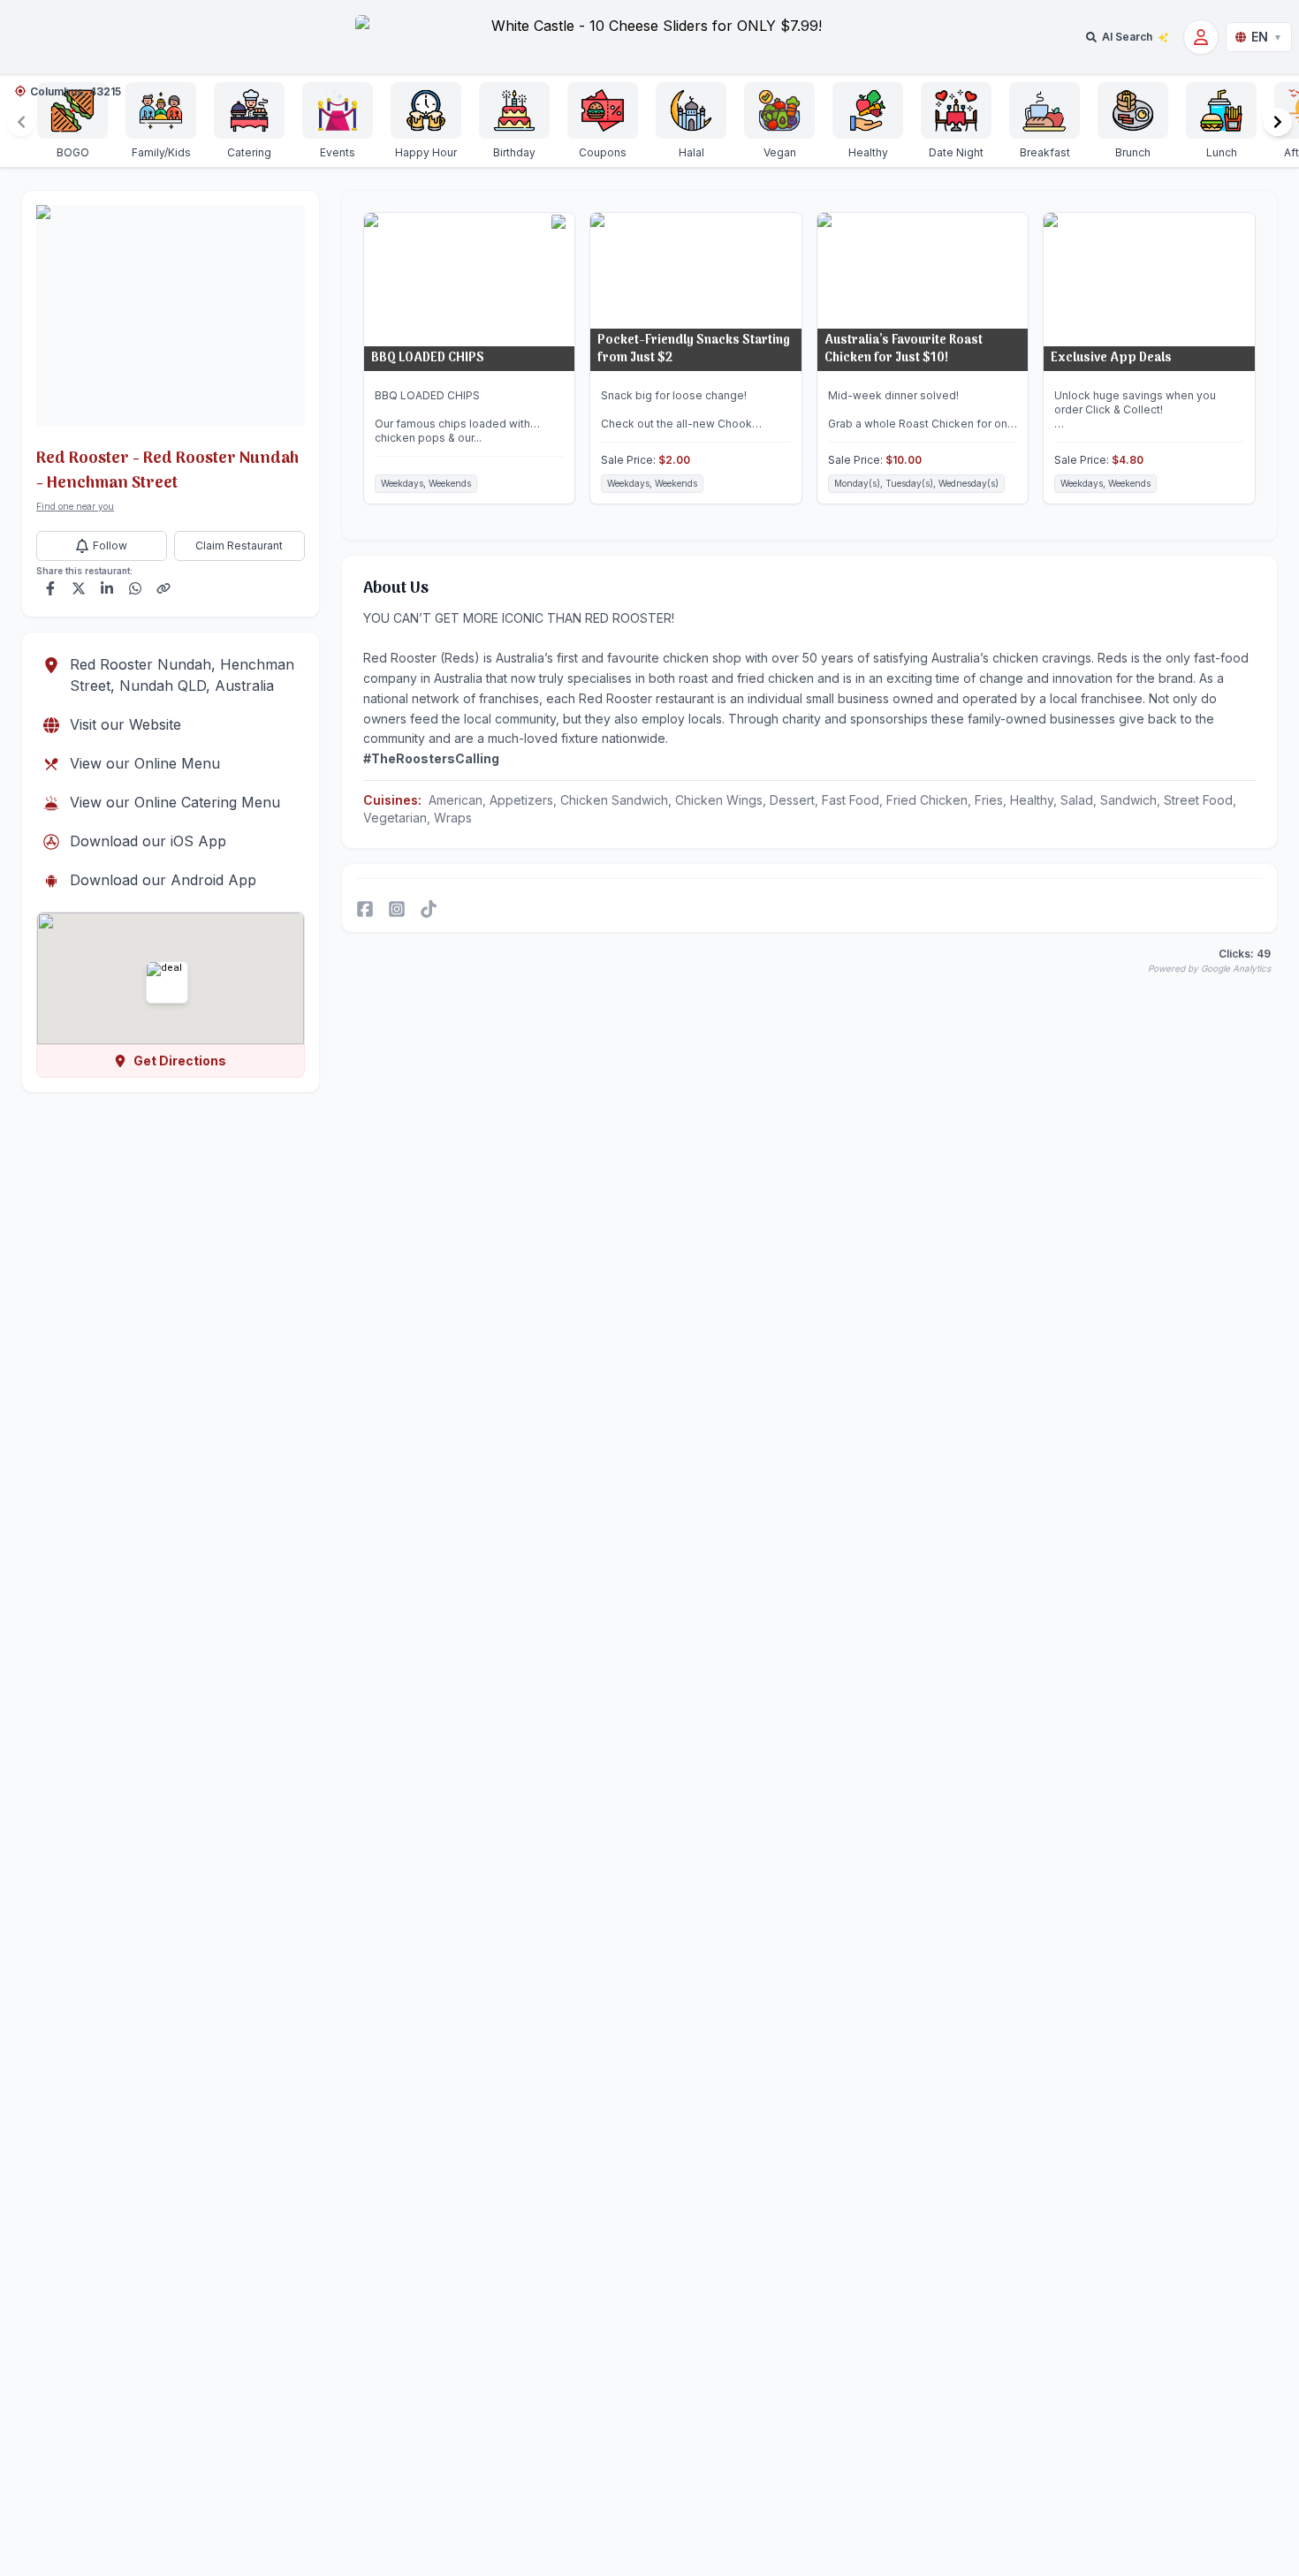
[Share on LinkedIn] (107, 588)
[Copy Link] (163, 588)
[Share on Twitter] (79, 588)
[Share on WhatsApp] (135, 588)
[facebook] (365, 909)
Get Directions (180, 1061)
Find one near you (75, 506)
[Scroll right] (1278, 122)
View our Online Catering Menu (175, 802)
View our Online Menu (145, 763)
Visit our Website (125, 724)
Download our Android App (163, 880)
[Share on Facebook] (50, 588)
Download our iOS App (148, 841)
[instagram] (397, 909)
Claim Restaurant (239, 546)
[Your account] (1201, 37)
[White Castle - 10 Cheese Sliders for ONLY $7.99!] (650, 37)
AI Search (1127, 37)
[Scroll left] (21, 122)
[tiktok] (429, 909)
